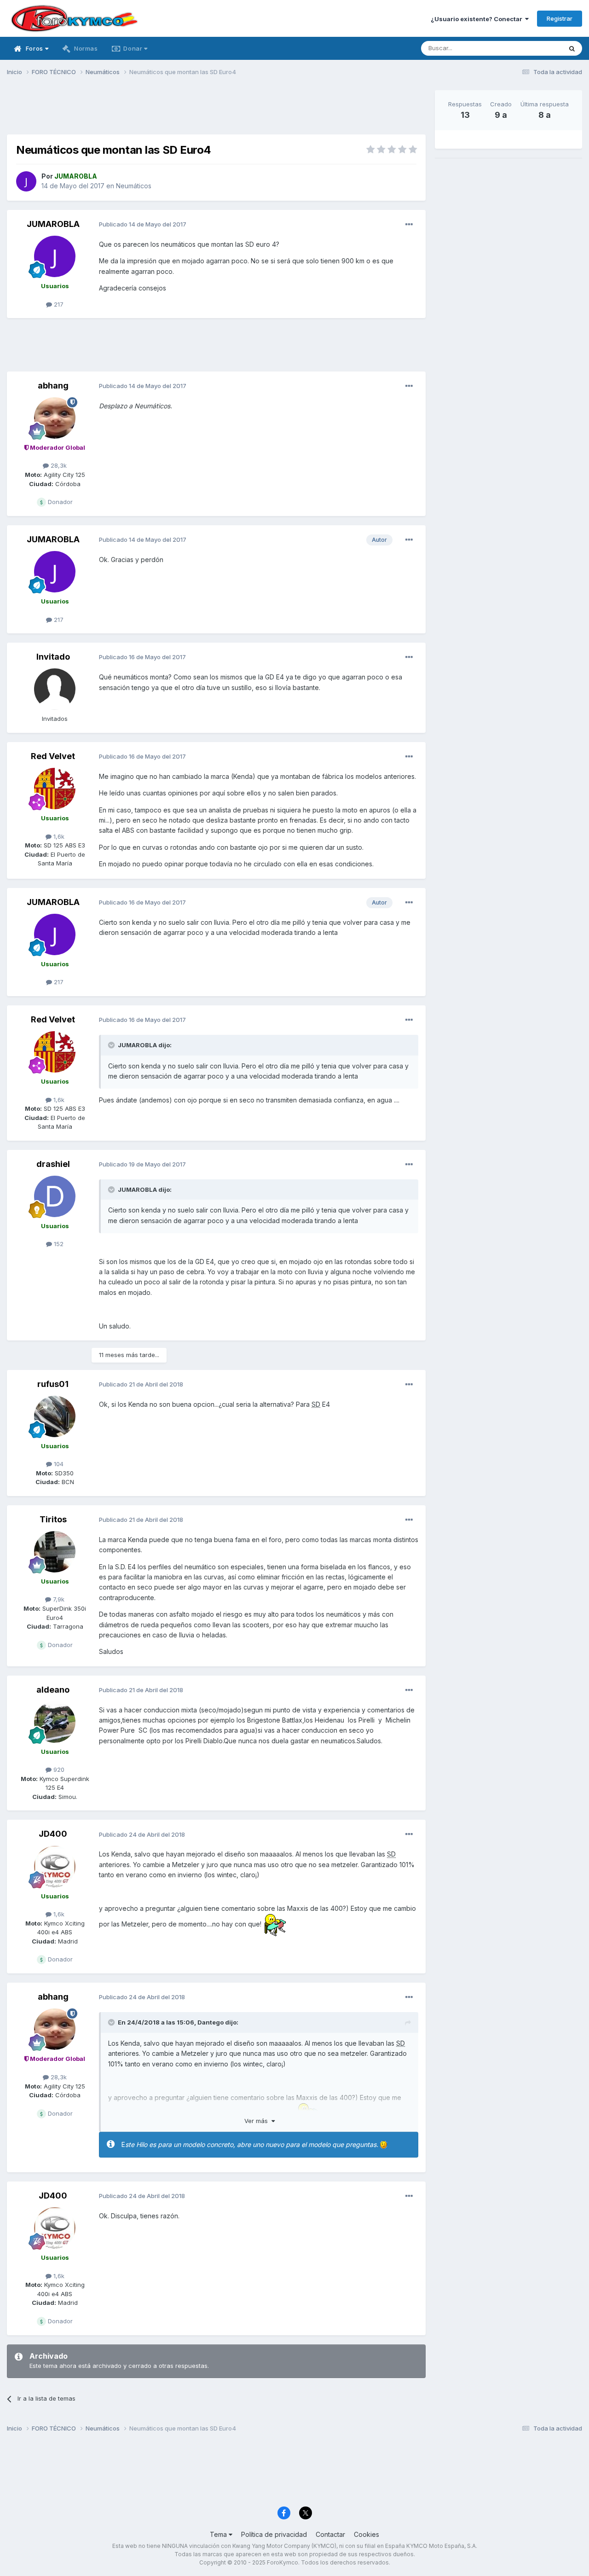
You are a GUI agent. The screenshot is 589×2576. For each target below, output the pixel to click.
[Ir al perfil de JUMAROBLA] (26, 181)
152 (58, 1244)
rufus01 (53, 1384)
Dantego (211, 2022)
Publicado (143, 224)
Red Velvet (53, 756)
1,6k (58, 836)
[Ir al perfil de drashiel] (55, 1196)
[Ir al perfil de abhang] (55, 418)
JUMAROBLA (53, 224)
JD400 (53, 1834)
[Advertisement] (216, 111)
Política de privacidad (274, 2534)
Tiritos (53, 1519)
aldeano (53, 1690)
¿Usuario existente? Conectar (478, 19)
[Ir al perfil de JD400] (55, 1867)
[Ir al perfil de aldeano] (55, 1722)
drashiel (53, 1164)
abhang (53, 386)
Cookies (367, 2534)
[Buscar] (572, 48)
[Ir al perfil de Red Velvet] (55, 789)
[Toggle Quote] (112, 1045)
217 (58, 304)
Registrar (560, 18)
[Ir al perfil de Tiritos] (55, 1552)
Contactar (330, 2534)
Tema (219, 2534)
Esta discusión (530, 48)
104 (58, 1464)
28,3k (58, 465)
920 (58, 1770)
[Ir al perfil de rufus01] (55, 1416)
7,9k (58, 1599)
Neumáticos (134, 186)
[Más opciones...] (409, 225)
